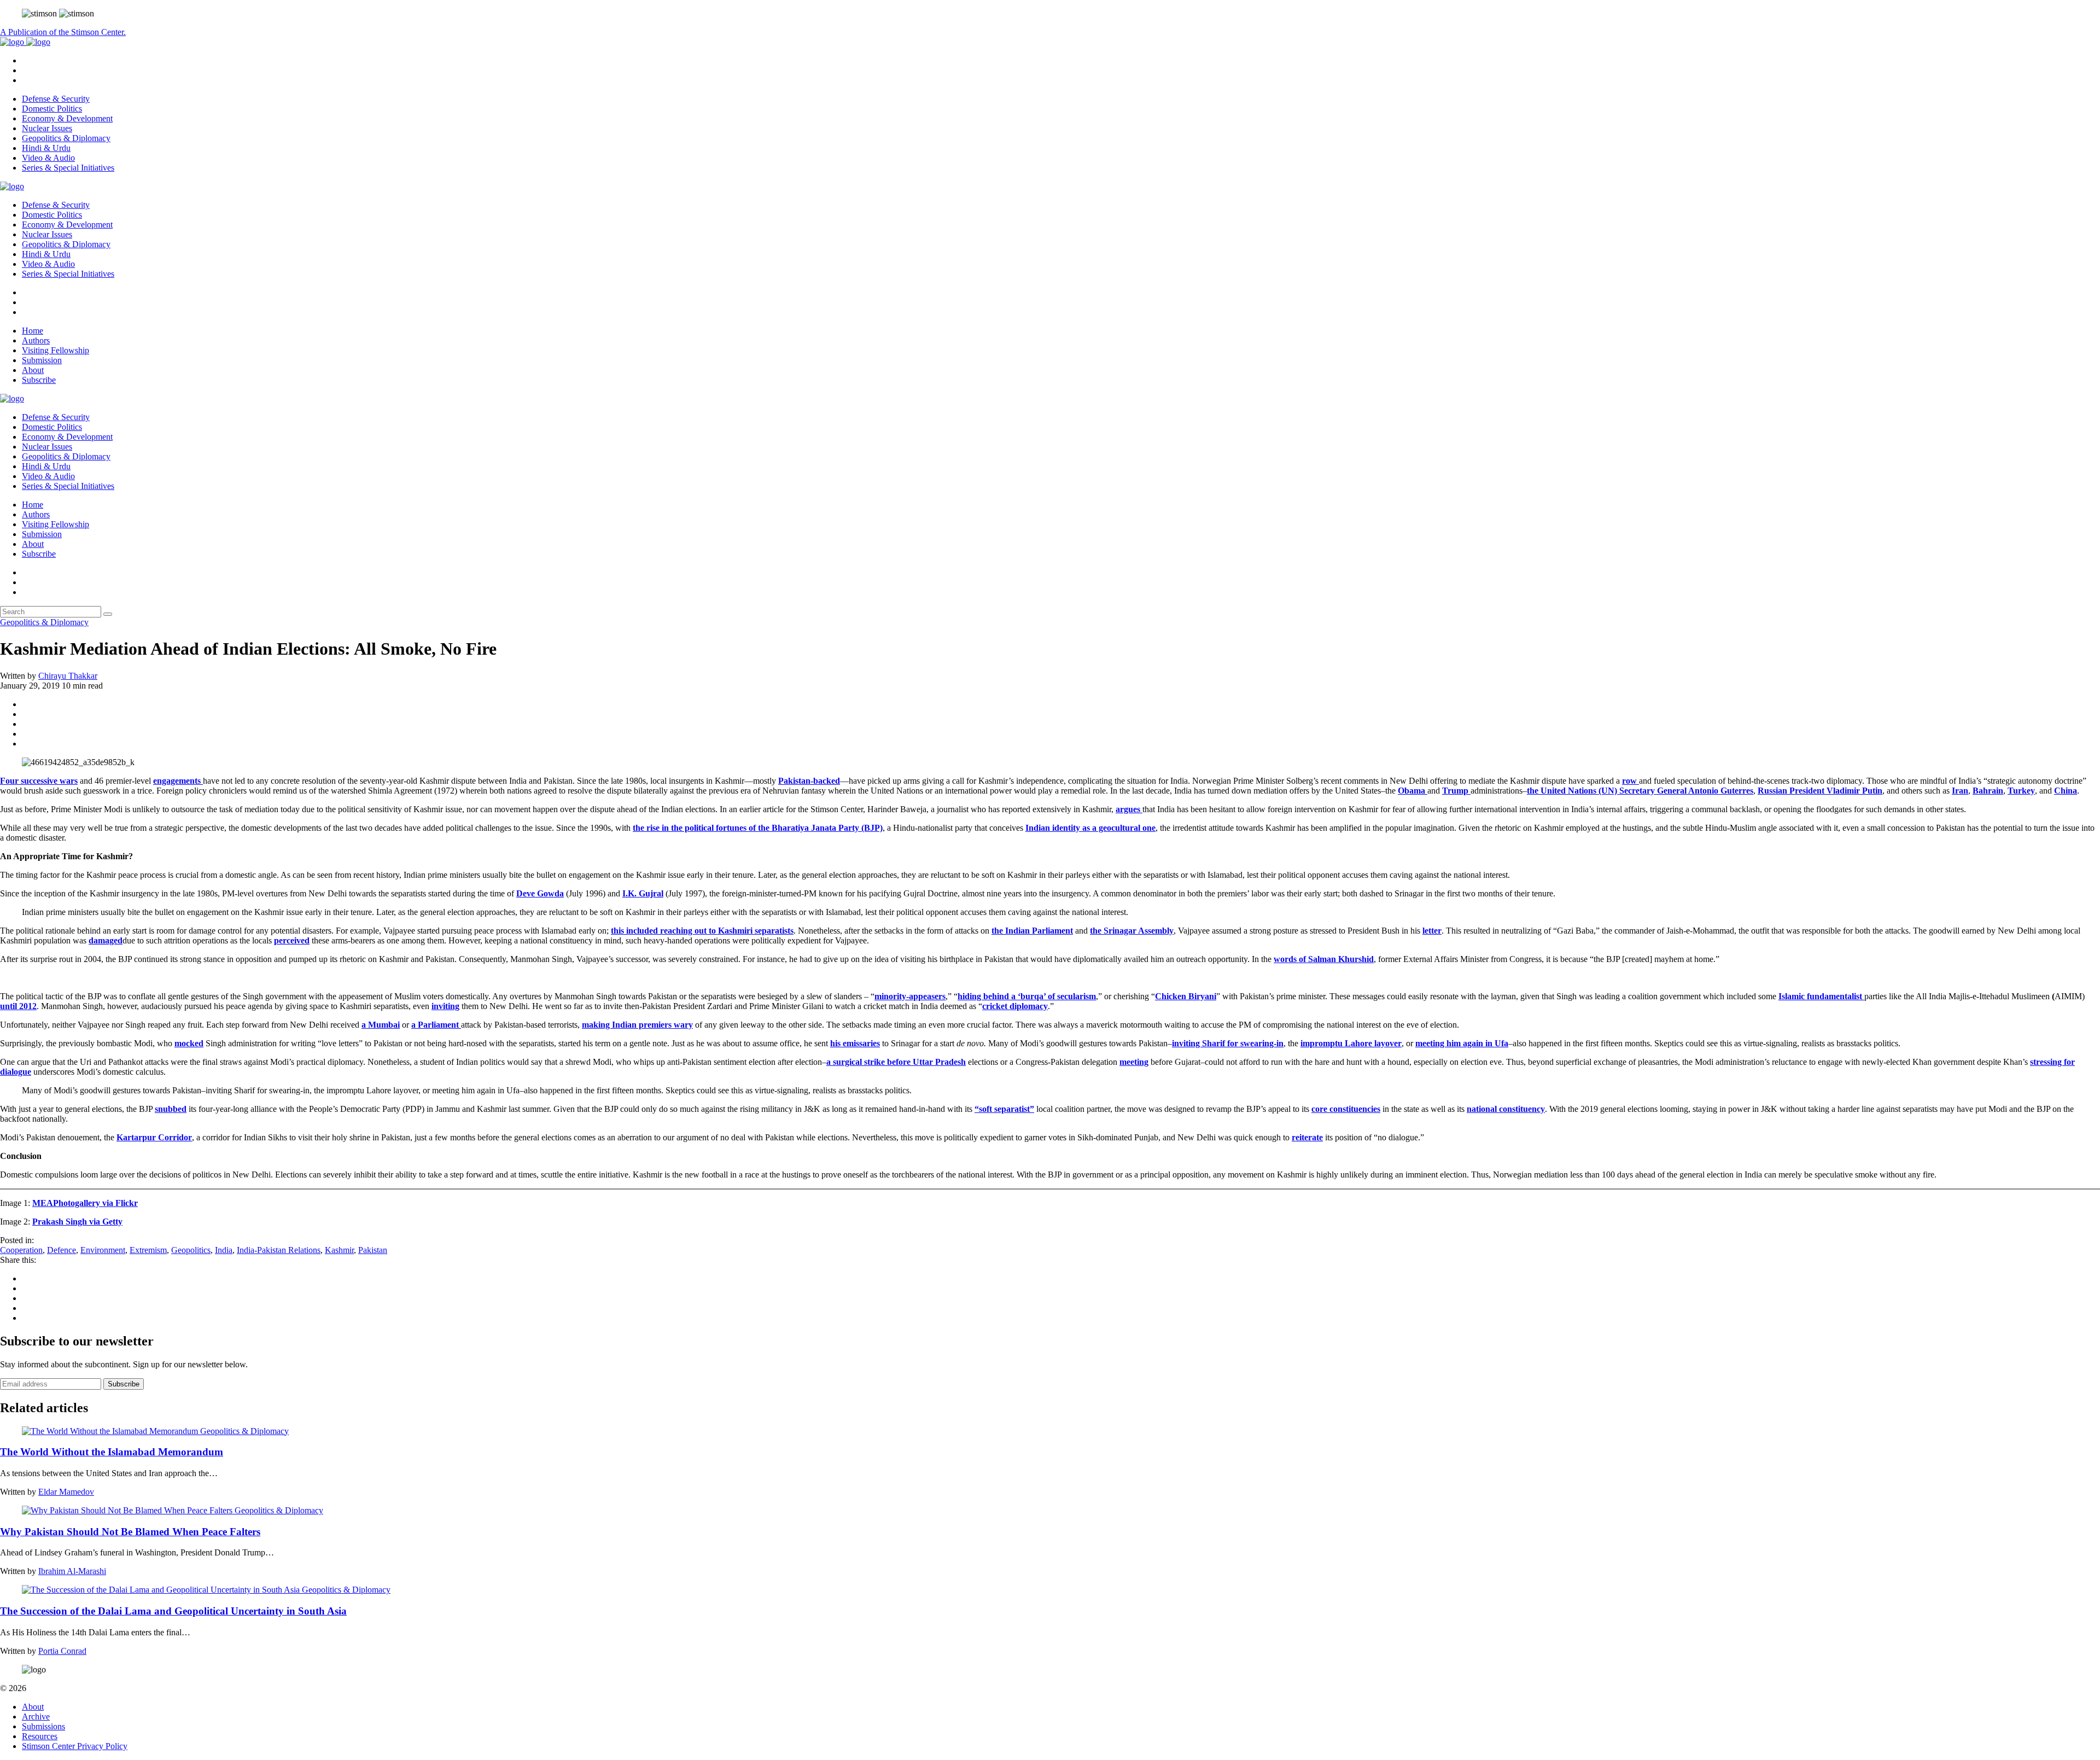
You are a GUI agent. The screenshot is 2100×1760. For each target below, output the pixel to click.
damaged (106, 940)
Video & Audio (48, 158)
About (33, 370)
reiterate (1307, 1137)
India (224, 1250)
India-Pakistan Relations (279, 1250)
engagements (178, 781)
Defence (62, 1250)
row (1631, 781)
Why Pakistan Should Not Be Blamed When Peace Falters (130, 1532)
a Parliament (436, 1025)
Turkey (2021, 791)
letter (1432, 931)
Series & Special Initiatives (68, 168)
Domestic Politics (52, 109)
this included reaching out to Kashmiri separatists (702, 931)
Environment (103, 1250)
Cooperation (21, 1250)
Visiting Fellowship (56, 350)
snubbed (171, 1109)
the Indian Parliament (1032, 931)
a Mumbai (381, 1025)
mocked (189, 1043)
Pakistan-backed (809, 781)
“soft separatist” (1004, 1109)
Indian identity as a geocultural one (1090, 828)
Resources (40, 1736)
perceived (292, 940)
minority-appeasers (910, 996)
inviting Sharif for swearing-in (1228, 1043)
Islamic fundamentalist (1821, 996)
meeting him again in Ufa (1462, 1043)
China (2066, 791)
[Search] (108, 614)
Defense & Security (56, 99)
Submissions (43, 1726)
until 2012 (18, 1006)
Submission (42, 360)
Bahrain (1988, 791)
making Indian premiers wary (637, 1025)
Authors (36, 340)
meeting (1134, 1062)
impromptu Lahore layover (1351, 1043)
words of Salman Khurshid (1324, 959)
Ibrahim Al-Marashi (72, 1571)
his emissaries (855, 1043)
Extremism (148, 1250)
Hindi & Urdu (46, 148)
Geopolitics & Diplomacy (66, 138)
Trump (1456, 791)
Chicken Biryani (1186, 996)
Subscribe (39, 380)
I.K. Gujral (643, 893)
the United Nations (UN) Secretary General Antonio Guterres (1640, 791)
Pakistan (373, 1250)
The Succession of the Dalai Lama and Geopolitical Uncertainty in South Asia (173, 1611)
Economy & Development (67, 118)
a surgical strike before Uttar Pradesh (896, 1062)
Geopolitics (191, 1250)
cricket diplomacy (1015, 1006)
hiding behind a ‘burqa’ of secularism (1027, 996)
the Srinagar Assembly (1132, 931)
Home (33, 331)
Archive (36, 1717)
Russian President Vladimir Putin (1820, 791)
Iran (1960, 791)
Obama (1413, 791)
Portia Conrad (62, 1651)
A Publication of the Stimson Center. (63, 32)
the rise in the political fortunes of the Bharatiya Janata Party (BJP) (758, 828)
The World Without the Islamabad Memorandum (112, 1452)
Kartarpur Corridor (154, 1137)
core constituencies (1346, 1109)
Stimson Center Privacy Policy (75, 1746)
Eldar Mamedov (66, 1492)
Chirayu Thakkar (68, 676)
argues (1129, 809)
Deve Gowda (540, 893)
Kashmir (339, 1250)
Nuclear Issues (47, 128)
